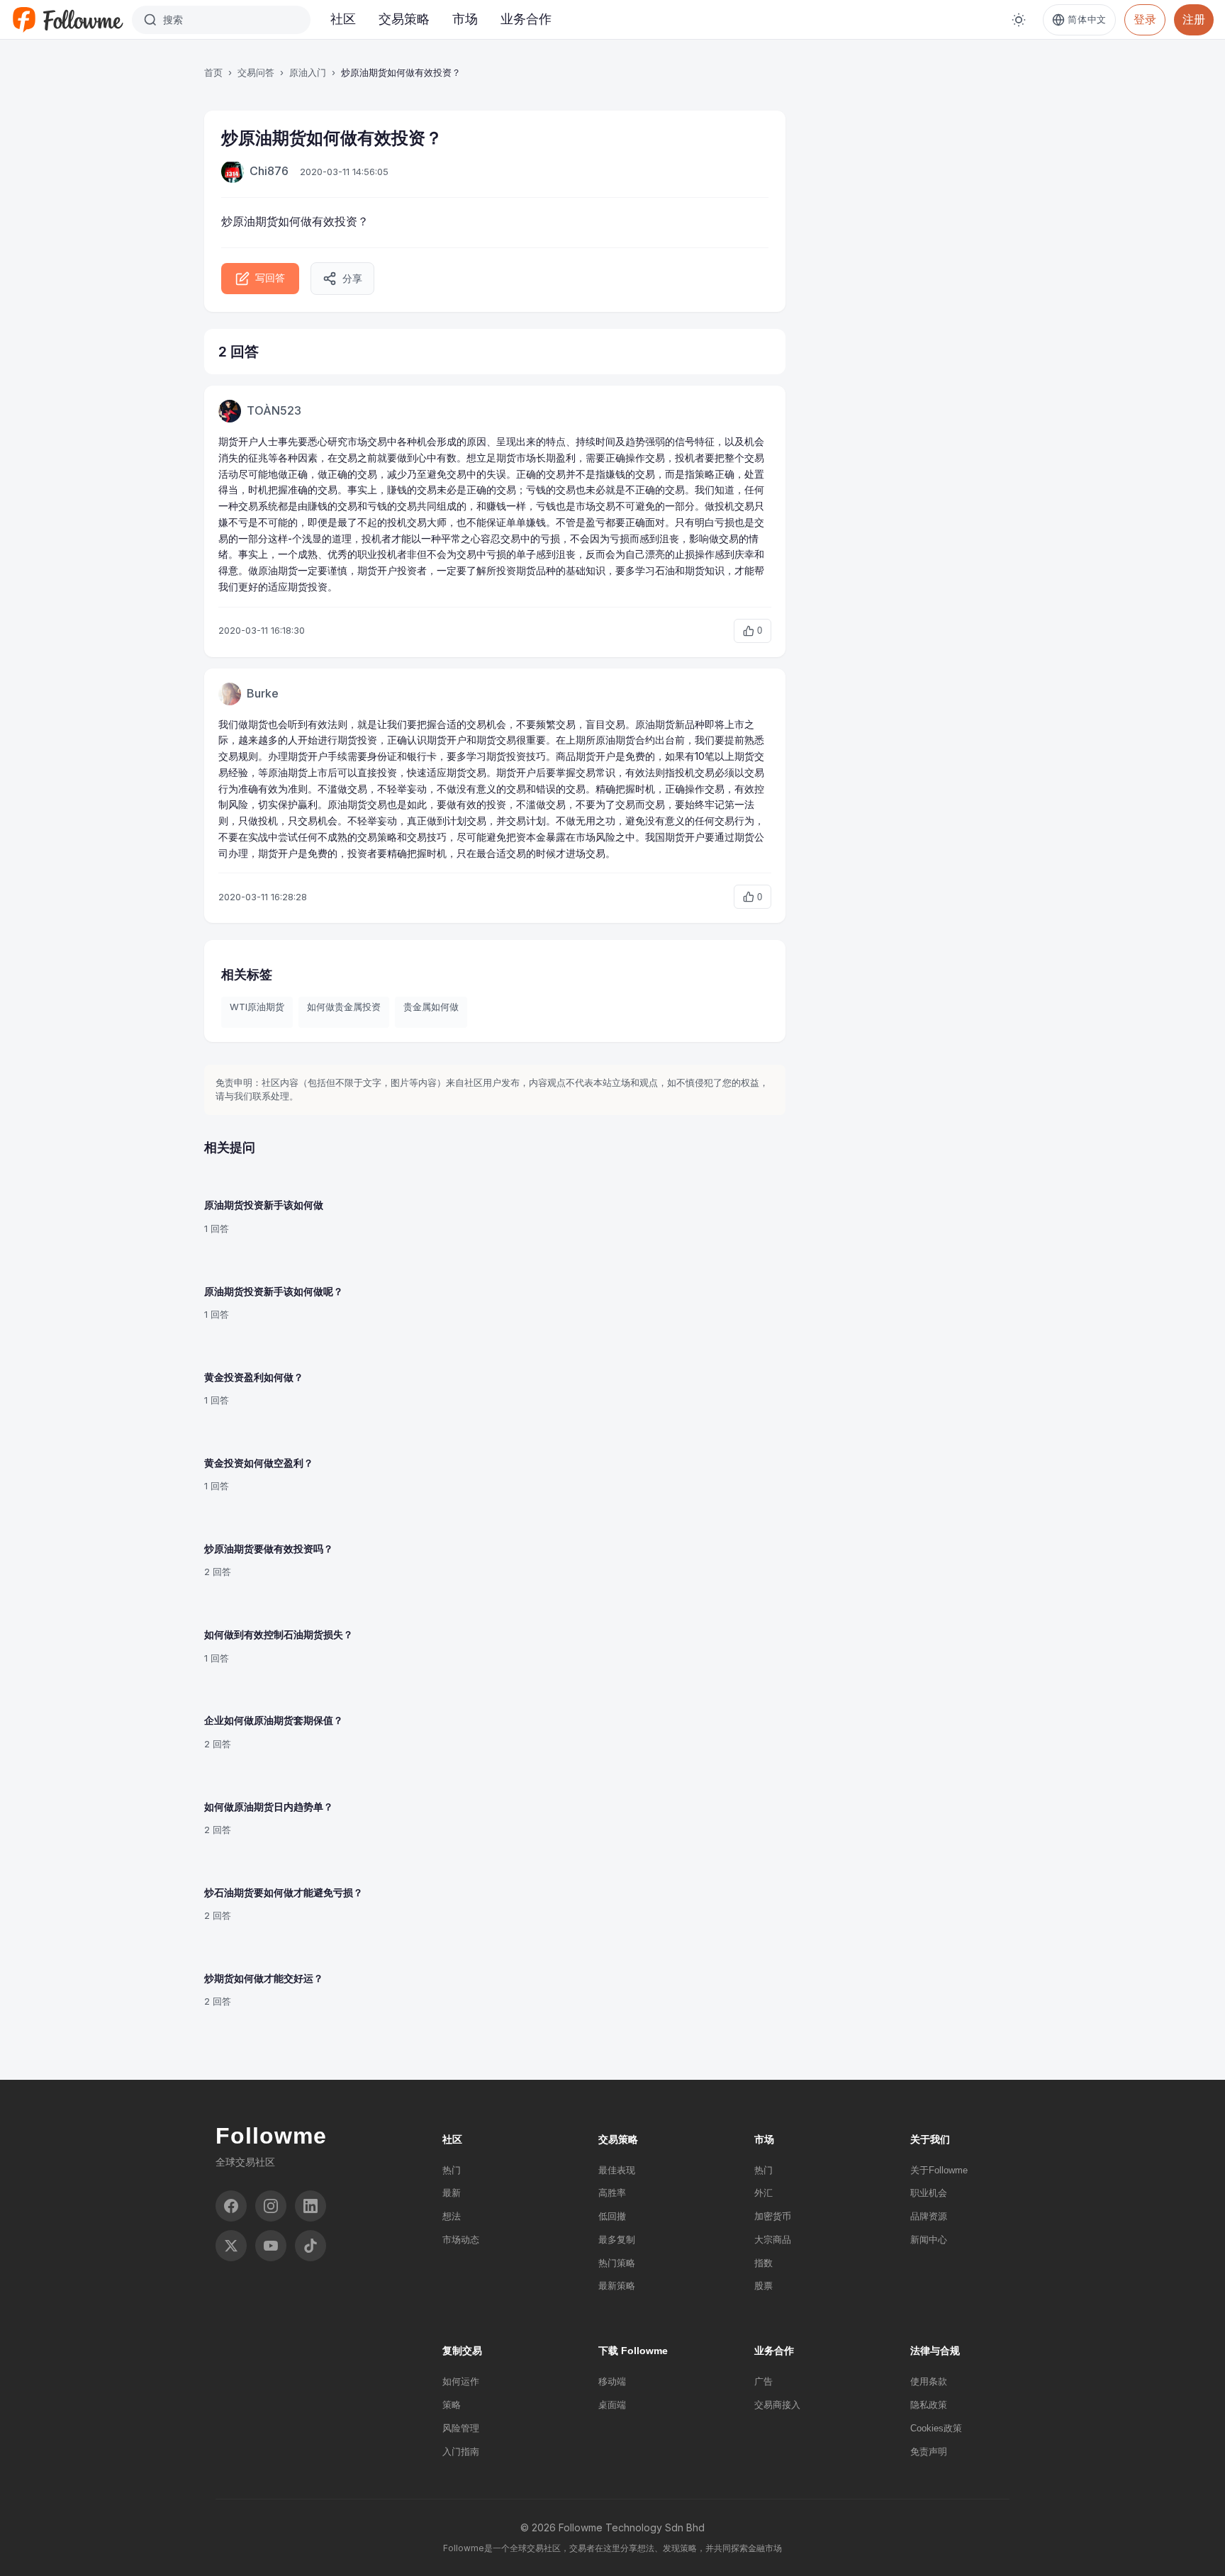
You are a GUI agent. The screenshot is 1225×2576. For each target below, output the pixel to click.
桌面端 (612, 2405)
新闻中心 (929, 2240)
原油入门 (308, 72)
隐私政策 (929, 2405)
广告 (763, 2381)
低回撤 (612, 2216)
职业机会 (929, 2193)
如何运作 (461, 2381)
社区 (343, 19)
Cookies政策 (936, 2428)
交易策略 (404, 19)
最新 (452, 2193)
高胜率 (612, 2193)
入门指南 (461, 2452)
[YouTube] (271, 2246)
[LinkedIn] (311, 2206)
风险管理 (461, 2428)
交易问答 (256, 72)
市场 (465, 19)
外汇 (763, 2193)
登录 (1145, 19)
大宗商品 (773, 2240)
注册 (1194, 19)
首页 (213, 72)
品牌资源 (929, 2216)
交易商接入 (777, 2405)
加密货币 (773, 2216)
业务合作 (526, 19)
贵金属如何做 (431, 1007)
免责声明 (929, 2452)
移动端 (612, 2381)
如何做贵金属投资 (344, 1007)
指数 (763, 2263)
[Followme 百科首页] (67, 20)
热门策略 (617, 2263)
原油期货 (255, 221)
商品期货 (576, 756)
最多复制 (617, 2240)
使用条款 (929, 2381)
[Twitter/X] (231, 2246)
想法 (452, 2216)
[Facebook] (231, 2206)
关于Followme (939, 2170)
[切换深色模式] (1019, 20)
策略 (452, 2405)
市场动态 (461, 2240)
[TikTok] (311, 2246)
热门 (452, 2170)
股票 (763, 2286)
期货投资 (308, 587)
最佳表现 (617, 2170)
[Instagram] (271, 2206)
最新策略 (617, 2286)
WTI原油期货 (257, 1007)
